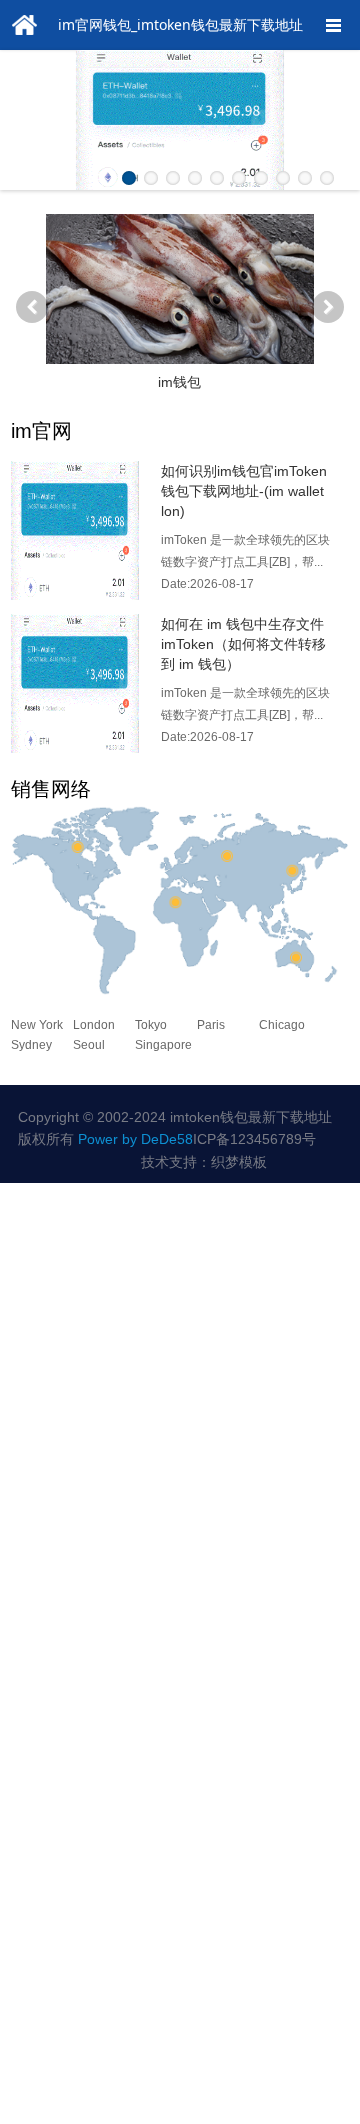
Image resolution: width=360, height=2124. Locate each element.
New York (37, 1025)
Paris (211, 1025)
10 (327, 178)
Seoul (89, 1045)
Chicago (282, 1025)
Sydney (31, 1045)
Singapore (163, 1045)
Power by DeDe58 (135, 1139)
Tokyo (151, 1025)
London (94, 1025)
